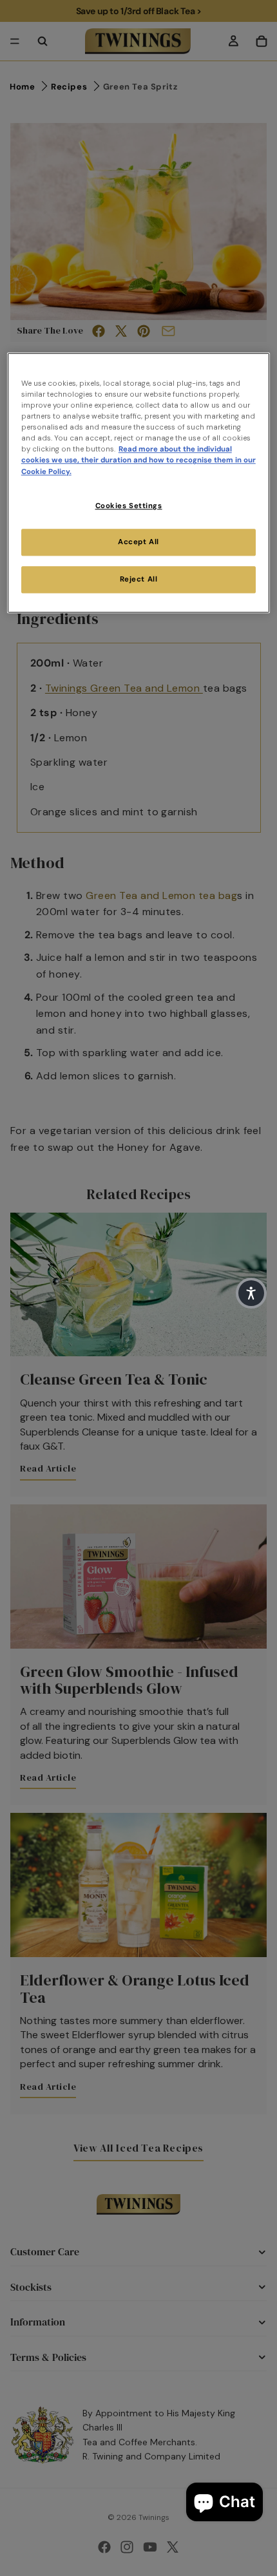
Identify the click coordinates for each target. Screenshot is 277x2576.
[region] (139, 483)
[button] (251, 1293)
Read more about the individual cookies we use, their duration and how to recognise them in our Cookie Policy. (138, 461)
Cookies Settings (129, 506)
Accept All (138, 543)
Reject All (139, 580)
